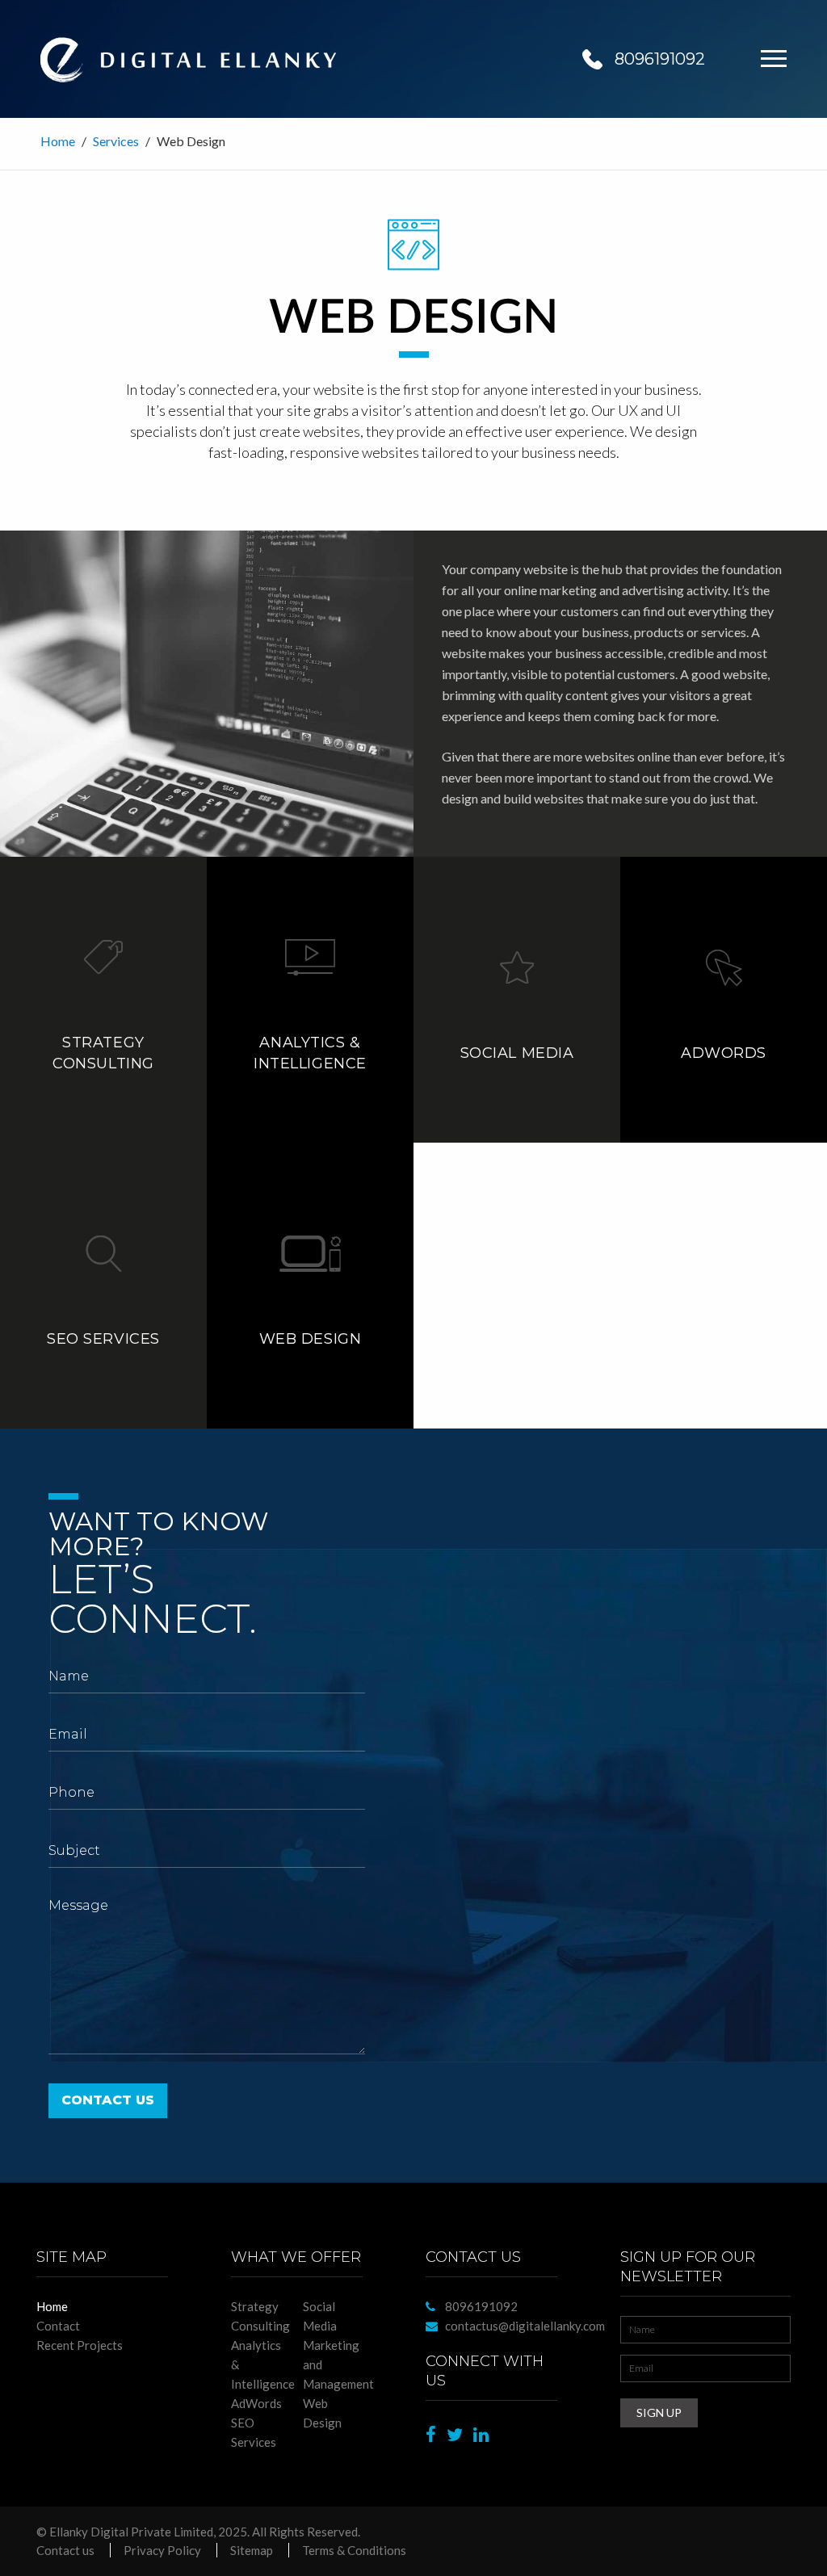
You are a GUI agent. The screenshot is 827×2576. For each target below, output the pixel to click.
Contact (58, 2326)
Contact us (65, 2550)
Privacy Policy (162, 2550)
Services (116, 141)
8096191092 (660, 59)
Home (58, 141)
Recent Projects (80, 2345)
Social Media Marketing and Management (338, 2345)
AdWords (256, 2403)
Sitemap (252, 2550)
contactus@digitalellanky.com (525, 2326)
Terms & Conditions (354, 2550)
